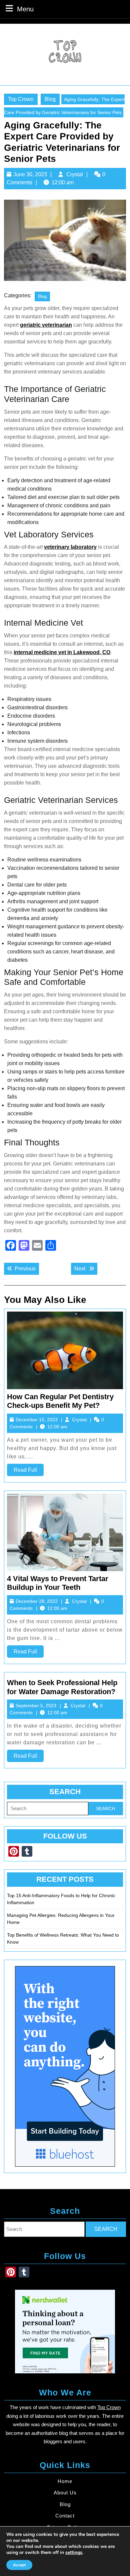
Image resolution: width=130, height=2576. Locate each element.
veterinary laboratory (70, 547)
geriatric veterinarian (46, 325)
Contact (65, 2516)
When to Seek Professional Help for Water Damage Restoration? (62, 1687)
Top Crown (21, 99)
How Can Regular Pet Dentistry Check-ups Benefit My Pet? (60, 1401)
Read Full (29, 1471)
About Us (65, 2493)
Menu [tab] (25, 9)
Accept (19, 2565)
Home (65, 2481)
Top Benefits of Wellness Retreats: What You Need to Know (63, 1938)
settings (74, 2553)
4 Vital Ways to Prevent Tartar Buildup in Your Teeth (58, 1583)
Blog (50, 99)
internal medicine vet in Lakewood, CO (62, 652)
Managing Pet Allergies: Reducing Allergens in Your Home (61, 1919)
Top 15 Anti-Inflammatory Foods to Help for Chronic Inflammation (61, 1899)
